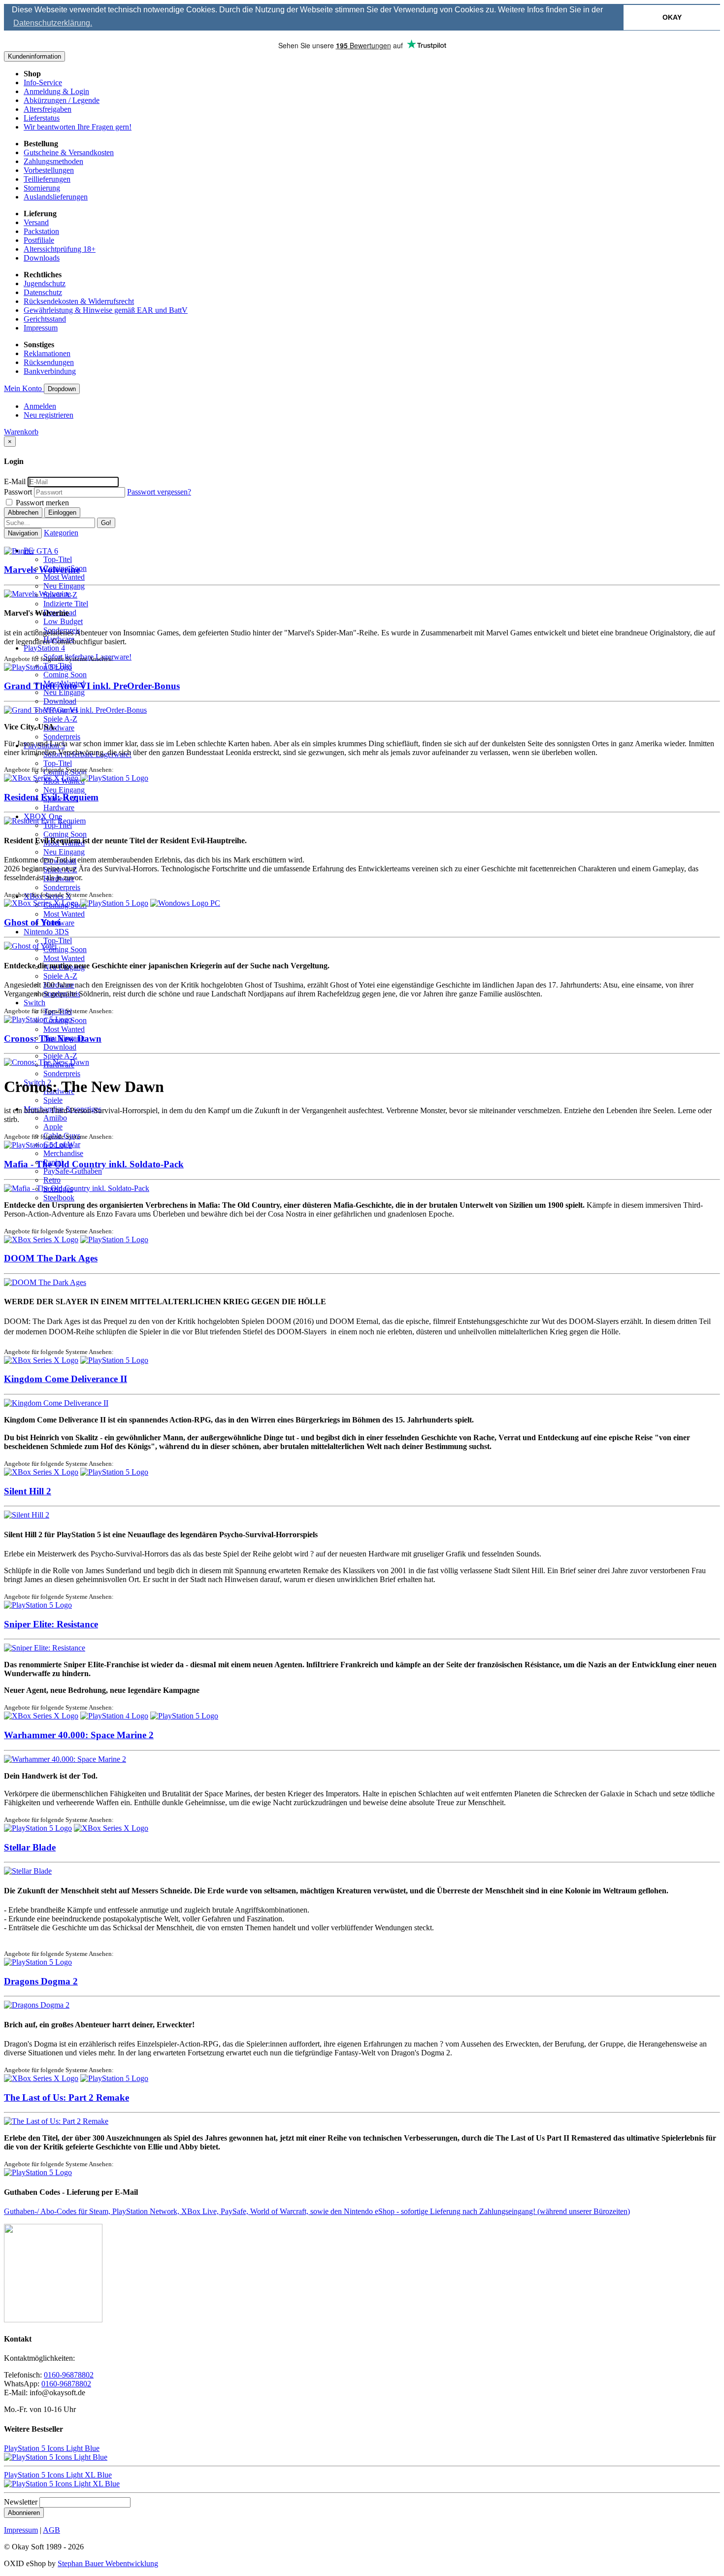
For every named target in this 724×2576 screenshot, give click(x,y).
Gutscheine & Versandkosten (69, 152)
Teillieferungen (47, 179)
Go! (106, 523)
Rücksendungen (49, 362)
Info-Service (43, 83)
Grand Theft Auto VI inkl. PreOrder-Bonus (92, 686)
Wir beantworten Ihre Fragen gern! (78, 127)
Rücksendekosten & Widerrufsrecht (79, 301)
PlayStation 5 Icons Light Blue (52, 2448)
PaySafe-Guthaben (73, 1171)
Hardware (59, 728)
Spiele (53, 1100)
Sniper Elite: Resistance (51, 1624)
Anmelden (40, 406)
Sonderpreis (62, 737)
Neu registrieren (49, 415)
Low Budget (63, 621)
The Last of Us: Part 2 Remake (66, 2097)
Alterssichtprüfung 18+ (60, 249)
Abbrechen (23, 512)
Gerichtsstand (45, 319)
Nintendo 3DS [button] (46, 932)
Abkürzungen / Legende (62, 100)
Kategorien (61, 533)
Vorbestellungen (49, 170)
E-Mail (15, 481)
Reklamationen (47, 353)
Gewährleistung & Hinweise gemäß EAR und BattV (106, 310)
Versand (36, 222)
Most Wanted (64, 577)
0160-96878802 (69, 2375)
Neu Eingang (64, 586)
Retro (52, 1180)
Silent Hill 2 (28, 1491)
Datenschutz (43, 292)
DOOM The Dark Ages (51, 1258)
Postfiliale (39, 240)
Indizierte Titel (66, 604)
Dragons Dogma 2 (41, 1981)
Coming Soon (65, 675)
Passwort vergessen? (159, 492)
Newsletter (21, 2502)
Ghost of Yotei (32, 922)
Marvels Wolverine (42, 570)
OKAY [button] (672, 17)
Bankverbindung (50, 371)
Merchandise (63, 1153)
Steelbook (59, 1198)
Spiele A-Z (60, 719)
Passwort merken (41, 503)
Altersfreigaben (48, 109)
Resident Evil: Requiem (51, 797)
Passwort (18, 492)
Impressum (41, 328)
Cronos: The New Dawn (53, 1039)
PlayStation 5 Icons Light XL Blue (58, 2475)
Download (60, 701)
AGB (51, 2530)
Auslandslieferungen (56, 197)
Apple (53, 1127)
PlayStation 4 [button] (44, 648)
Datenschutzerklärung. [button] (53, 23)
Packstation (41, 231)
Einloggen (62, 512)
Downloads (42, 258)
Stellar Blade (30, 1847)
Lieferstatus (42, 118)
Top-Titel (58, 559)
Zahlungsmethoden (53, 161)
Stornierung (42, 188)
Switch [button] (34, 1003)
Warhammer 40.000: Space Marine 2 (79, 1735)
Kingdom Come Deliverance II (66, 1379)
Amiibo (55, 1118)
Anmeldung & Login (56, 91)
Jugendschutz (45, 283)
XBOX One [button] (43, 816)
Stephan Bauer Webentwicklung (108, 2563)
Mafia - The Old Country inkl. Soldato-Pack (94, 1164)
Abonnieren (24, 2513)
